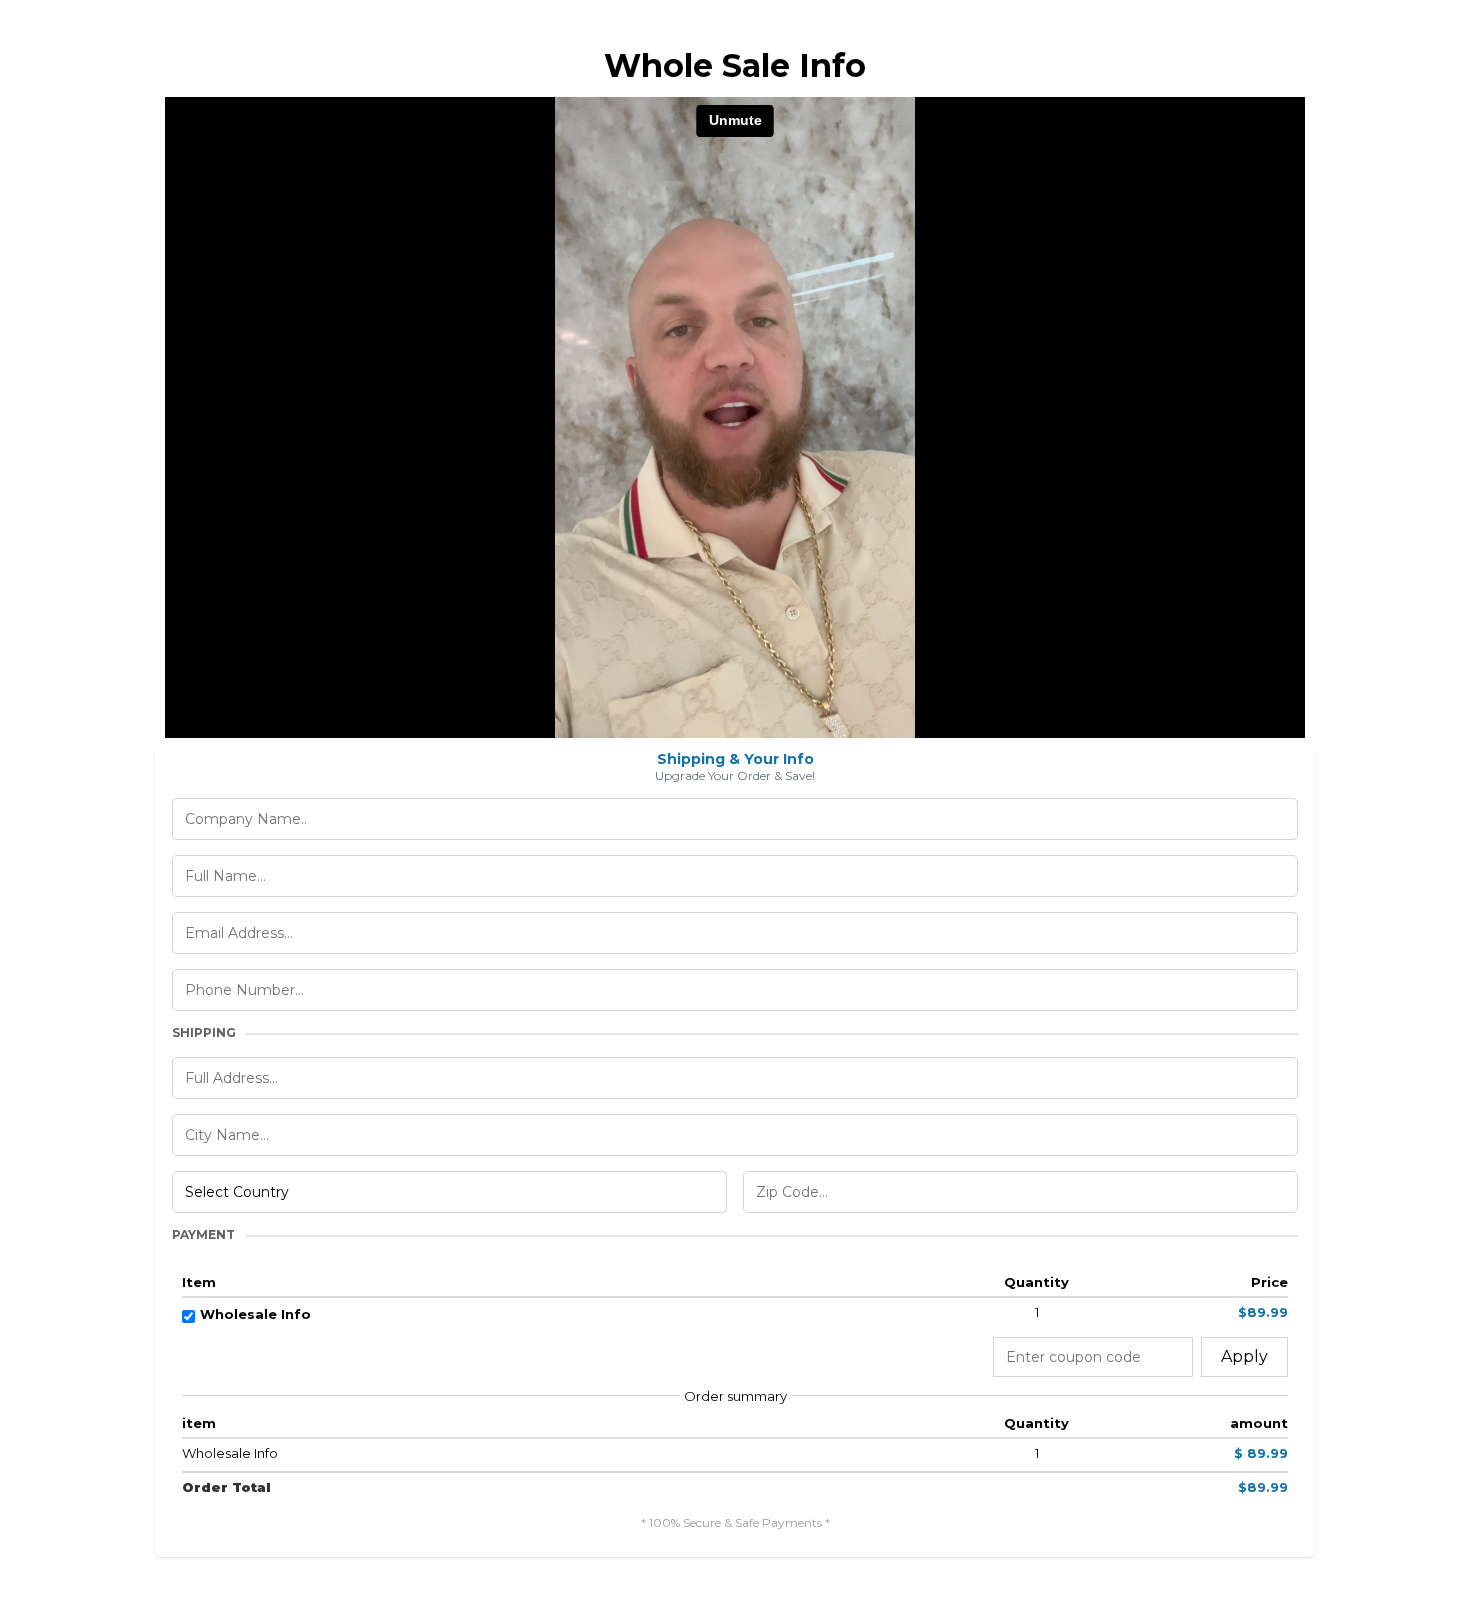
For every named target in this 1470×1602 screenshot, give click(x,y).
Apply (1244, 1356)
